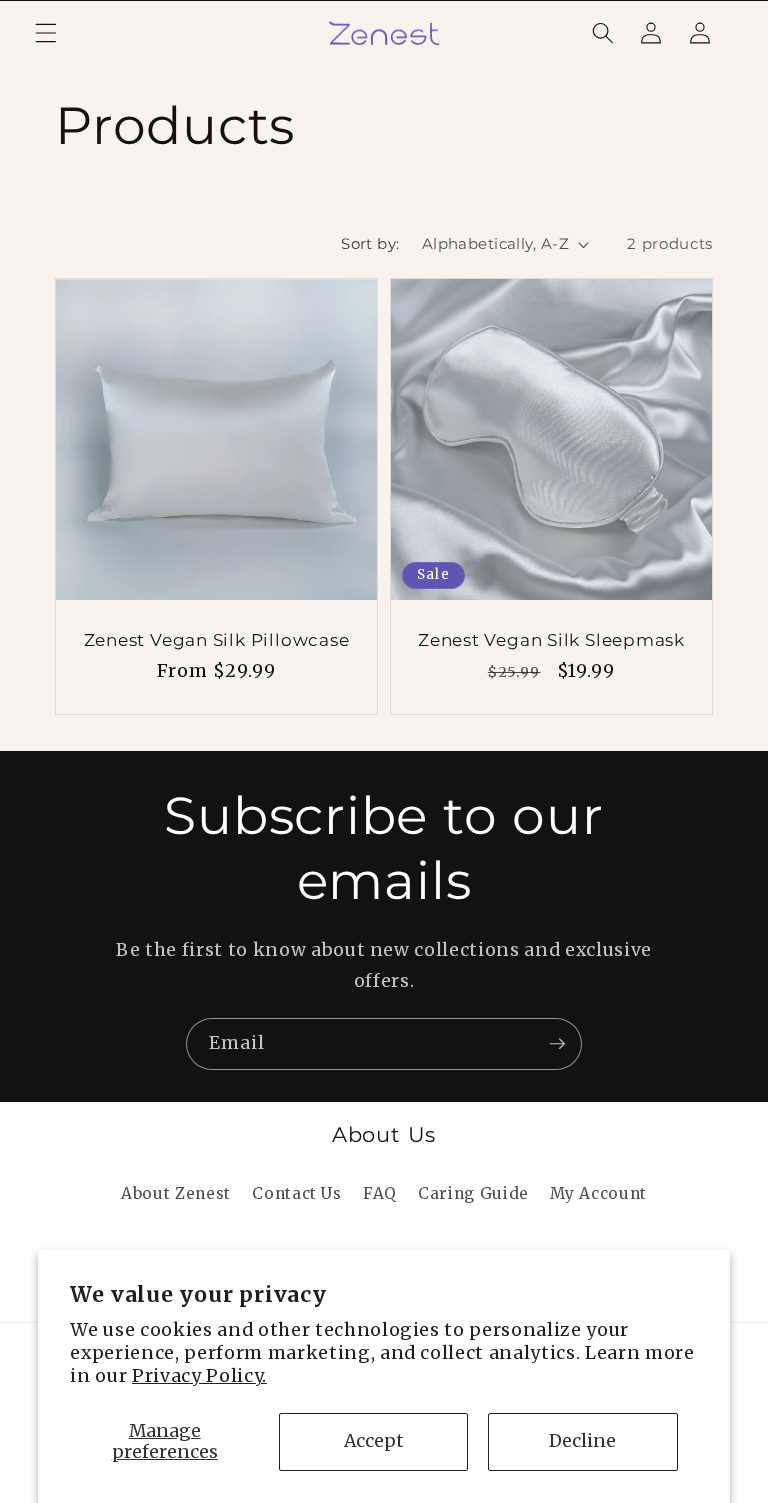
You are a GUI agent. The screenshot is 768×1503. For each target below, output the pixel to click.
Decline (582, 1441)
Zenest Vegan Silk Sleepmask (551, 640)
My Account (598, 1193)
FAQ (380, 1193)
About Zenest (176, 1193)
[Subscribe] (557, 1044)
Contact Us (297, 1193)
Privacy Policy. (199, 1376)
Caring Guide (473, 1193)
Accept (374, 1441)
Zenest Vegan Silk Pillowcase (217, 640)
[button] (46, 33)
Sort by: (370, 243)
